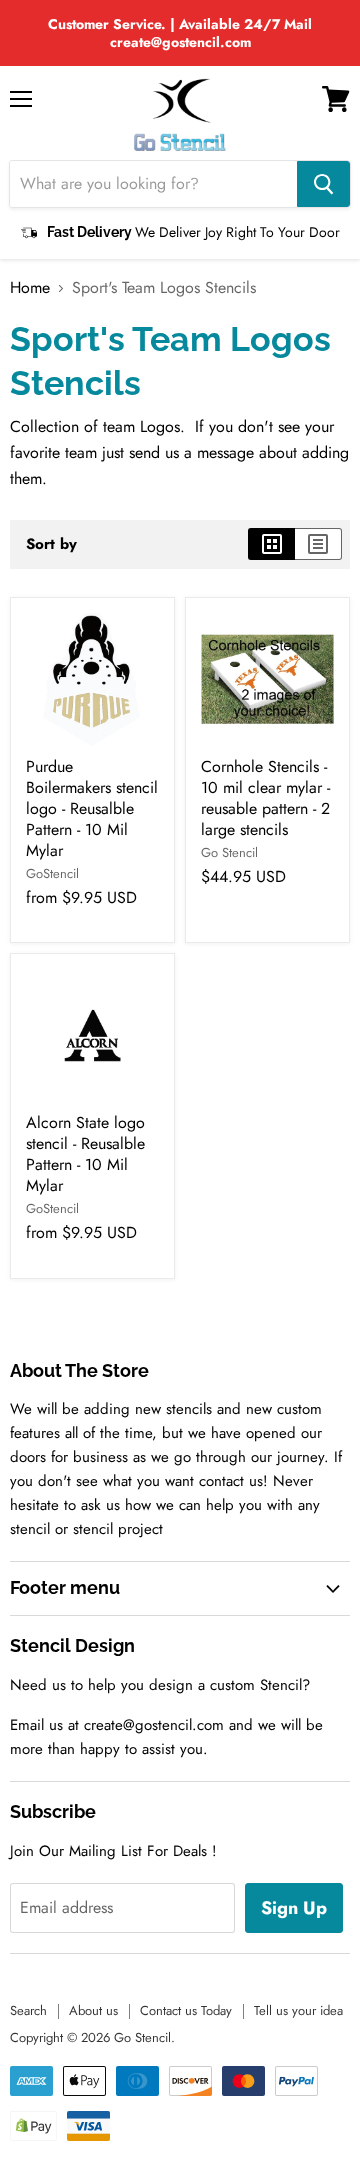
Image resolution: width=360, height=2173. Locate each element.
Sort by (51, 544)
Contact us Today (186, 2010)
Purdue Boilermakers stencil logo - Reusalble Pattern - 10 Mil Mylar (92, 808)
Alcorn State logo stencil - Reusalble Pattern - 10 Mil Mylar (85, 1154)
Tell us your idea (298, 2010)
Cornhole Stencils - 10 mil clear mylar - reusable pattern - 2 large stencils (265, 798)
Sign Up (294, 1908)
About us (93, 2010)
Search (28, 2010)
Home (30, 288)
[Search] (323, 184)
